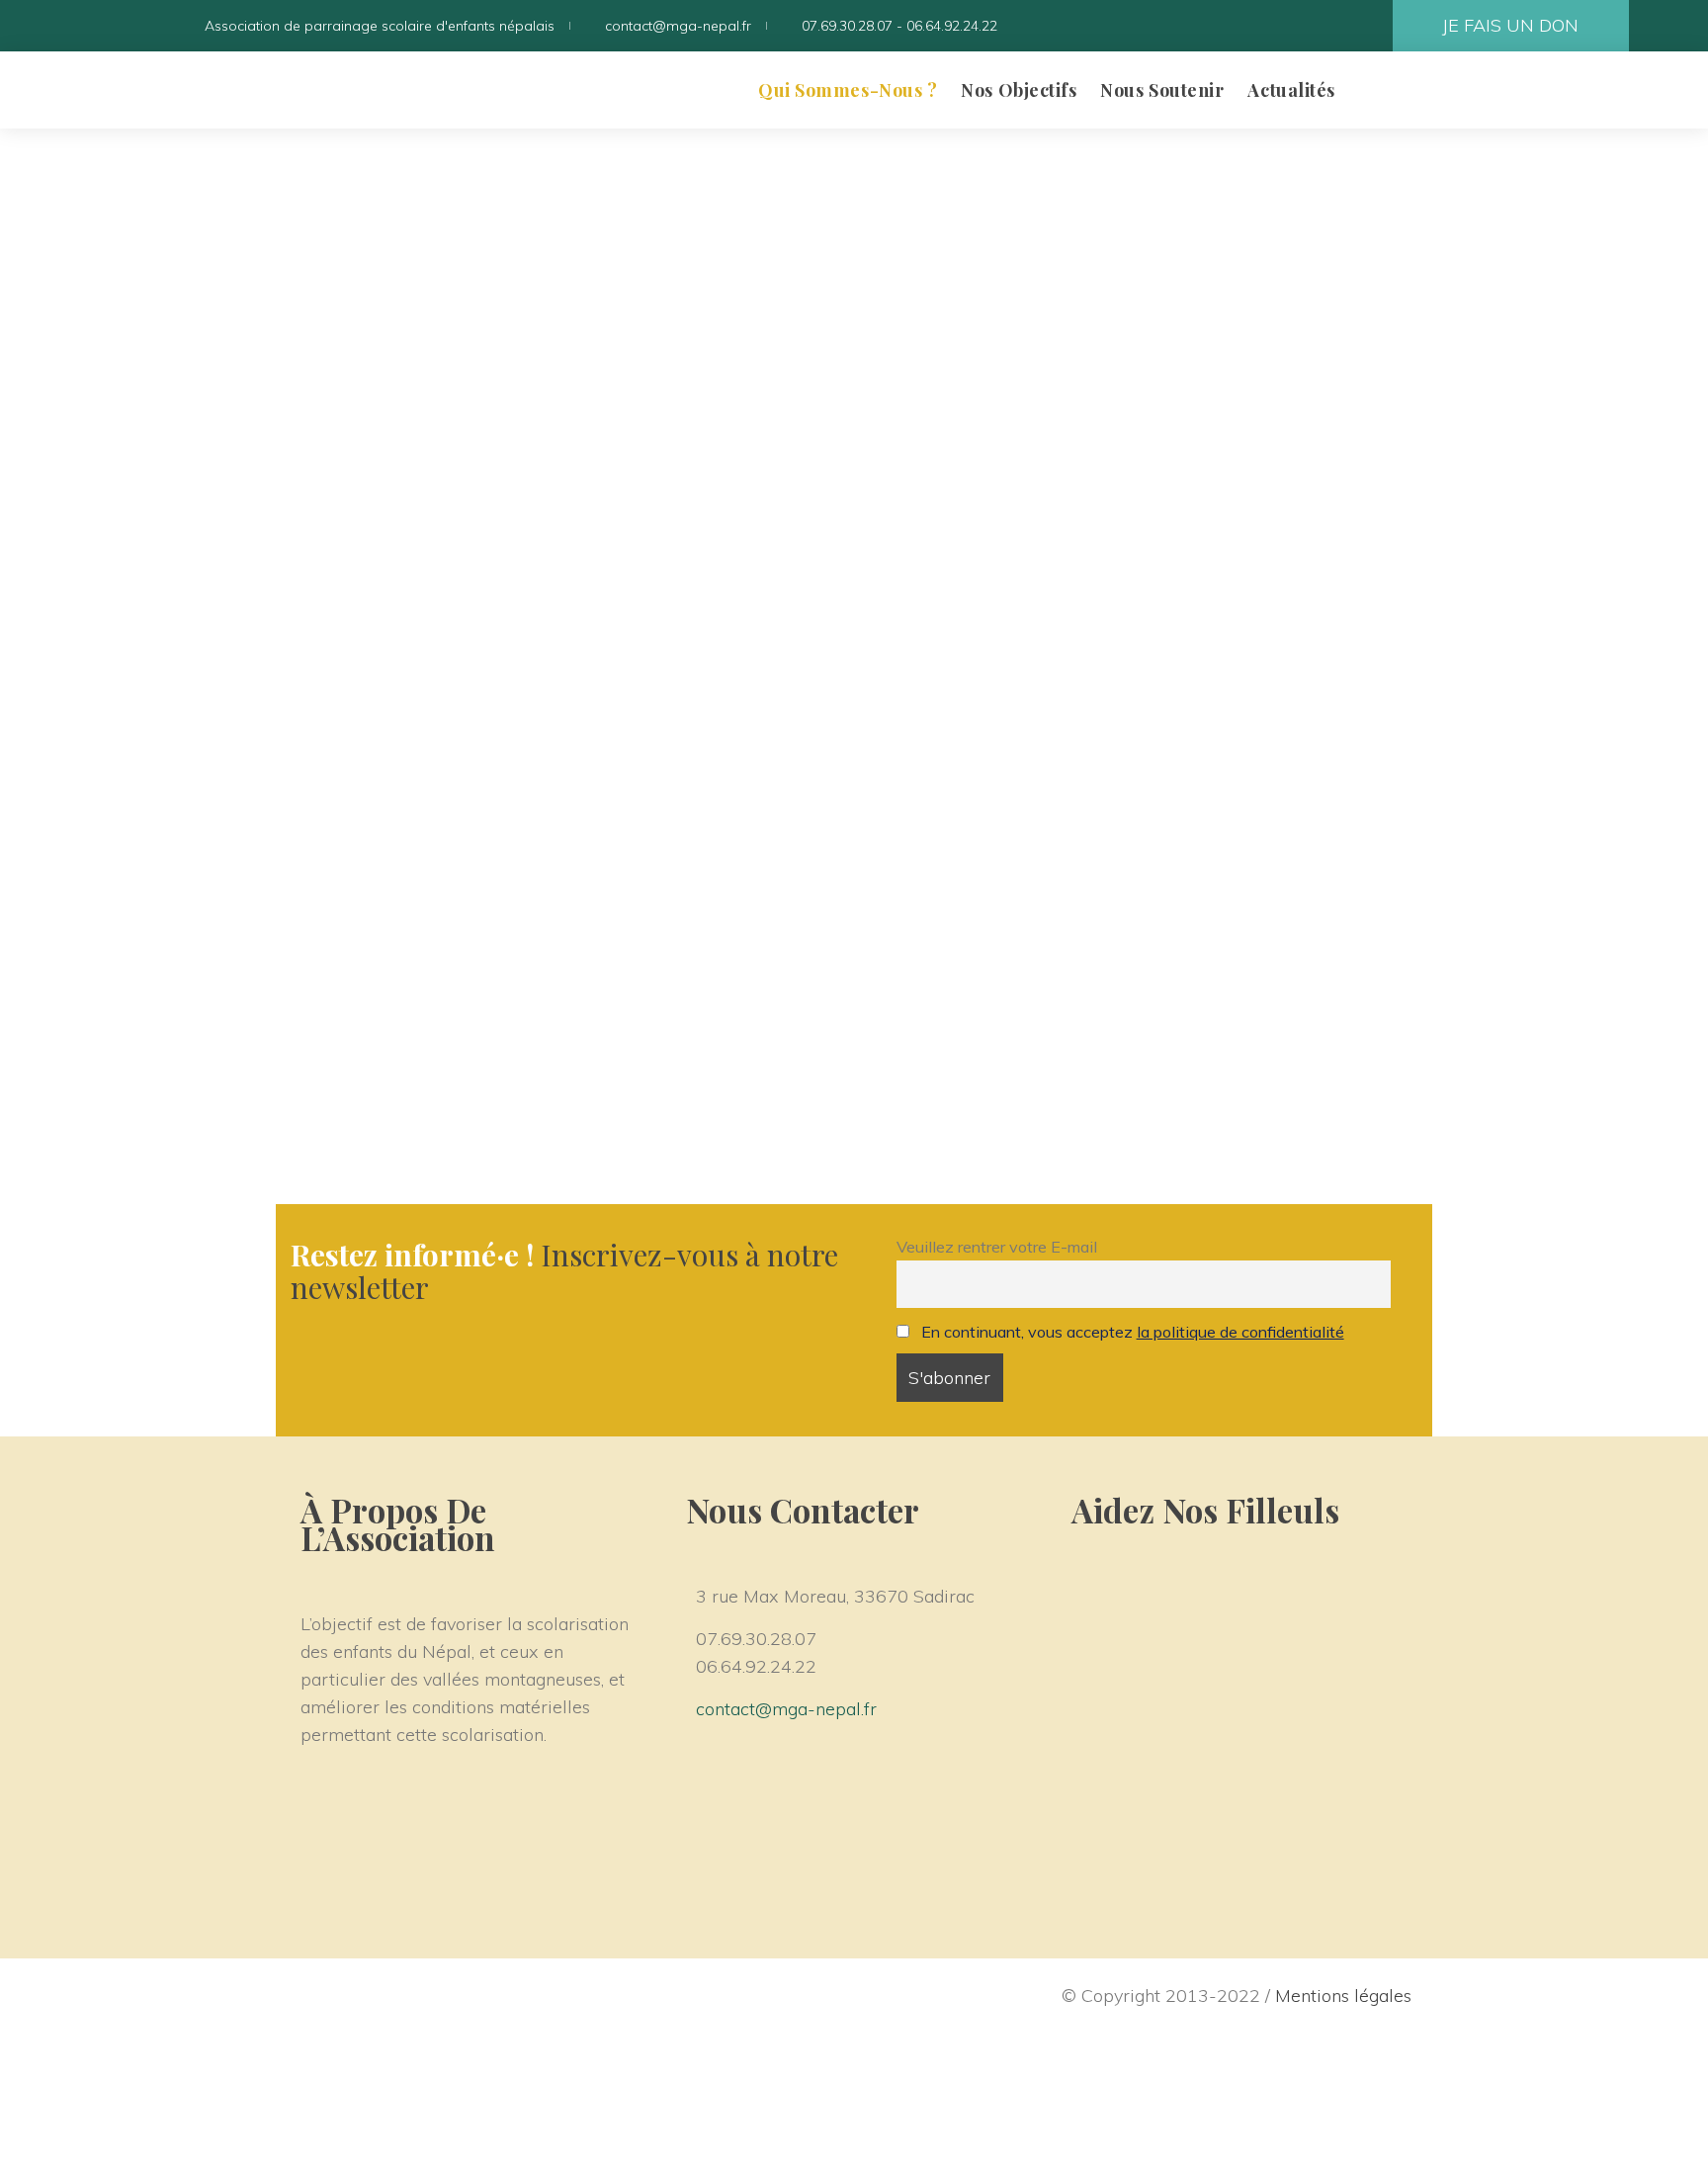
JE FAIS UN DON (1510, 25)
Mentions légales (1343, 1996)
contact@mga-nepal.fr (786, 1709)
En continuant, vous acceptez (1133, 1332)
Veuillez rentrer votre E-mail (997, 1247)
